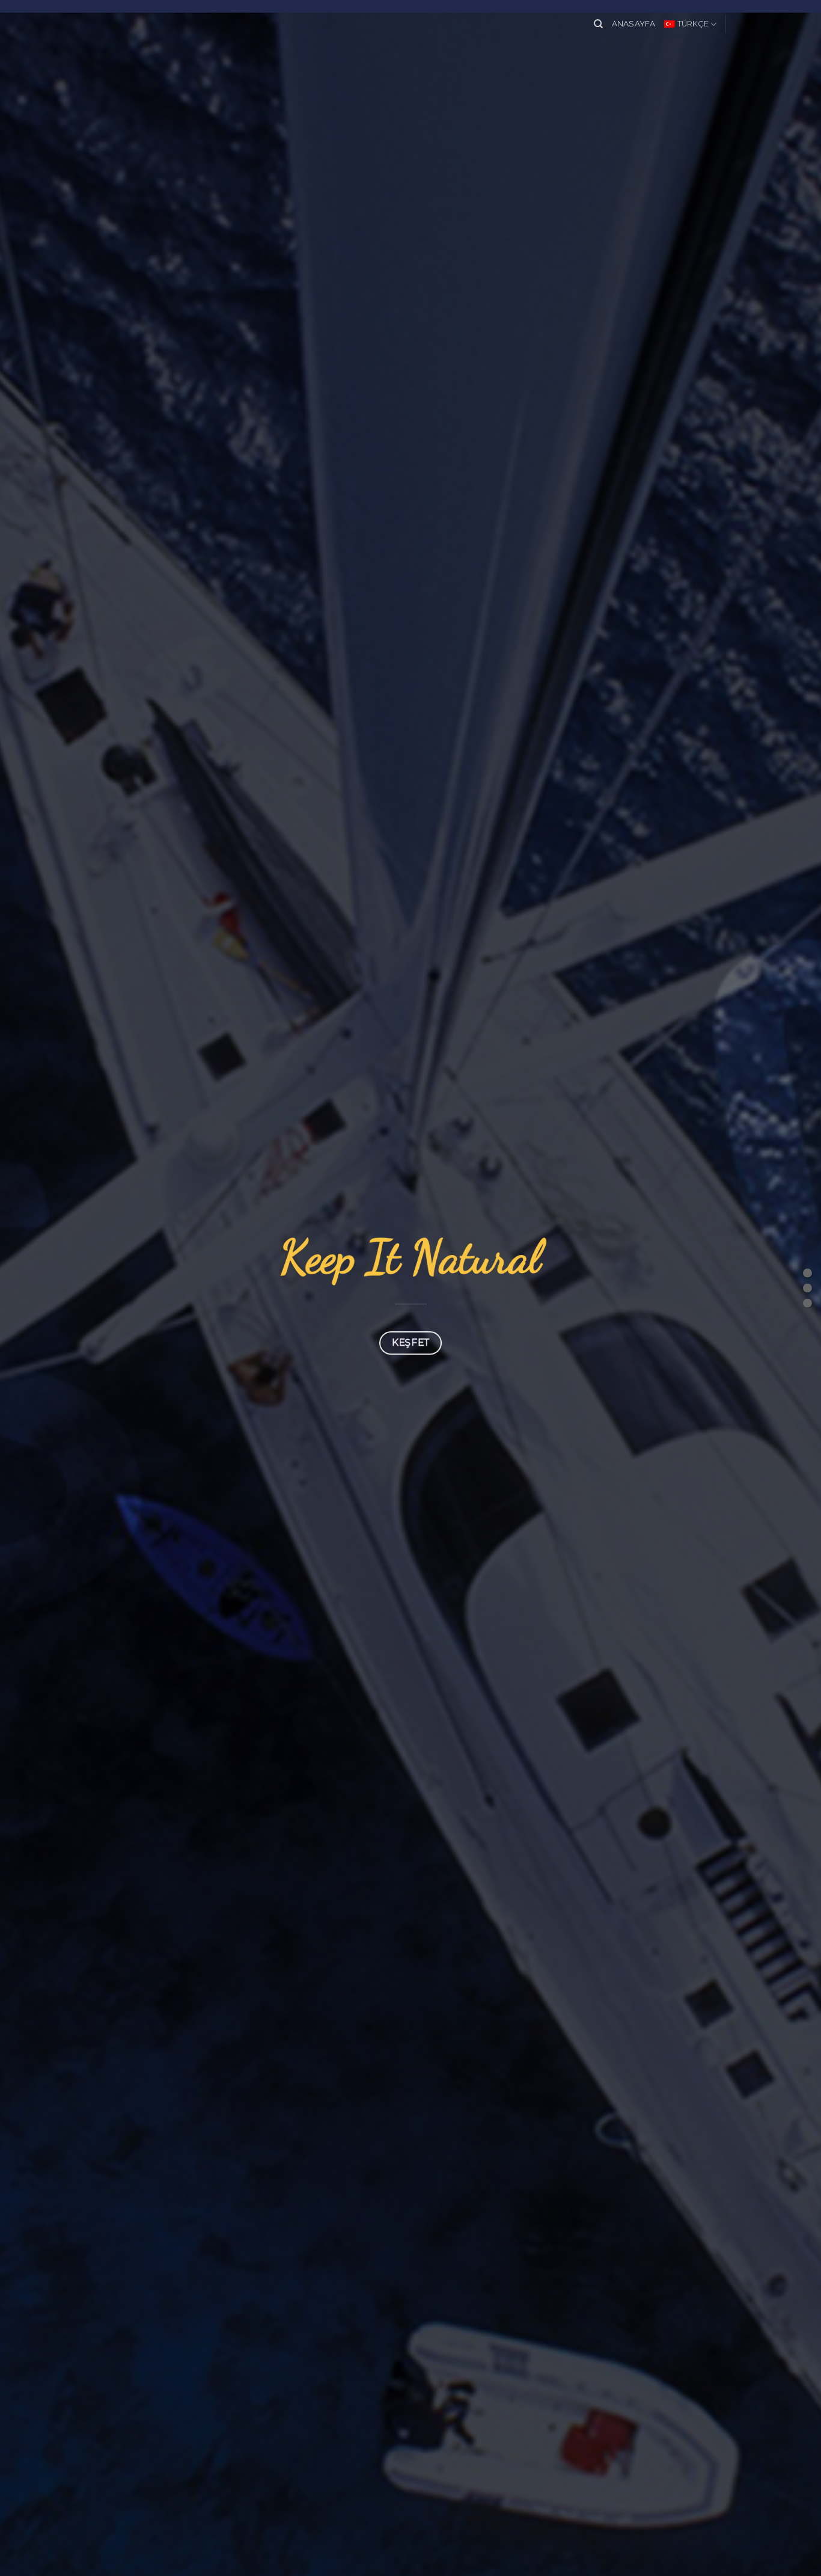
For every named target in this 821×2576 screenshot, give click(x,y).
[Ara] (598, 24)
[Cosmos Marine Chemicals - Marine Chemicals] (410, 23)
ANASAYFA (634, 24)
